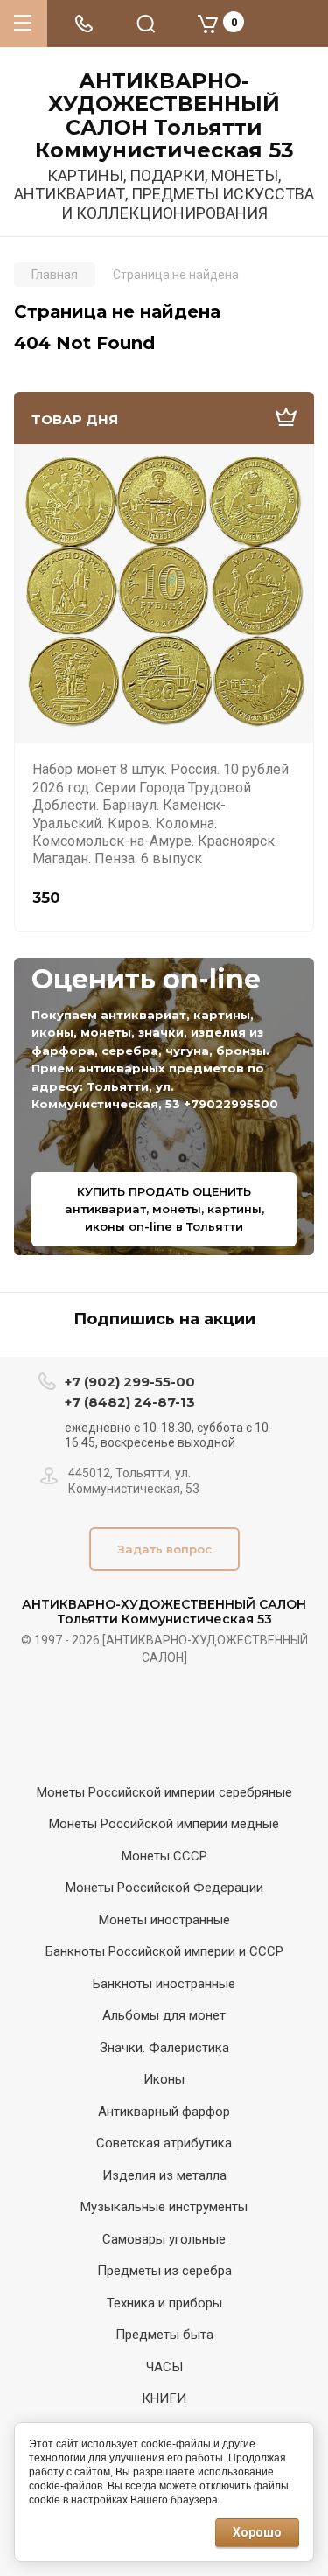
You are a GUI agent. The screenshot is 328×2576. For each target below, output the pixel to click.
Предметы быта (164, 2335)
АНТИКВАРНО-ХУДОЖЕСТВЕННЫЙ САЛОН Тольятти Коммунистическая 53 (164, 116)
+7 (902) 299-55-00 (130, 1382)
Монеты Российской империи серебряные (164, 1792)
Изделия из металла (164, 2175)
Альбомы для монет (164, 2015)
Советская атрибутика (164, 2143)
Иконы (164, 2079)
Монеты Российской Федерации (164, 1888)
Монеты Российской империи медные (164, 1824)
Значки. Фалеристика (164, 2048)
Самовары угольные (164, 2239)
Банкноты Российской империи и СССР (164, 1951)
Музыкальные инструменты (164, 2207)
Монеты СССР (164, 1856)
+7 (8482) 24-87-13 (130, 1402)
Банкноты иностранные (164, 1984)
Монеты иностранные (164, 1920)
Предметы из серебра (164, 2271)
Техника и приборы (164, 2303)
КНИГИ (164, 2398)
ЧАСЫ (164, 2367)
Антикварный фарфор (164, 2112)
